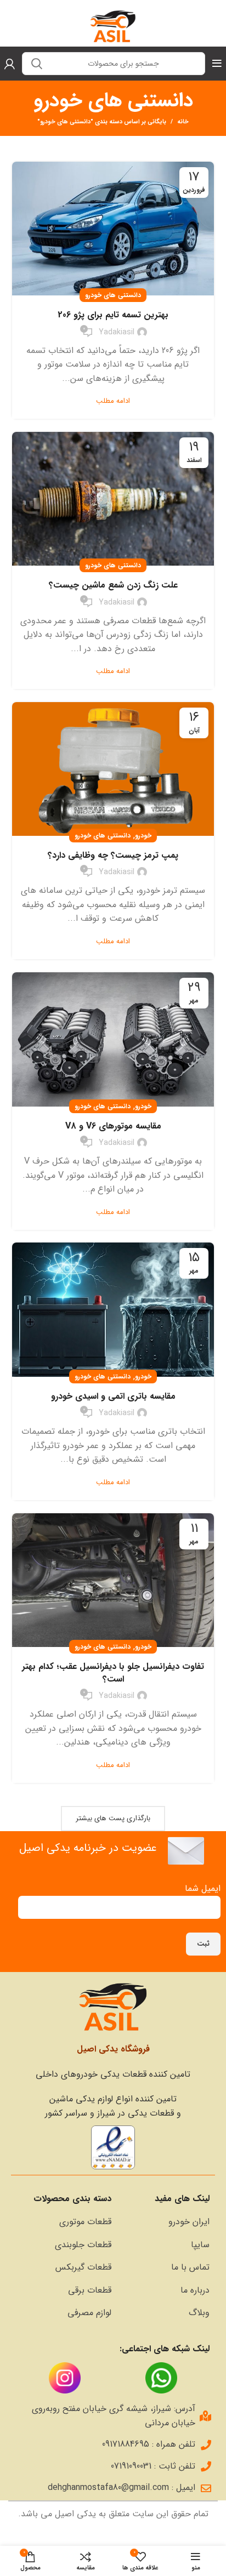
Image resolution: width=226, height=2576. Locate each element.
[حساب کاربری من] (10, 64)
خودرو (143, 836)
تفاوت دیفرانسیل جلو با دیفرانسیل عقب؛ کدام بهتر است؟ (113, 1672)
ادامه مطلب (113, 401)
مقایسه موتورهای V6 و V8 (113, 1126)
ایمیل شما (203, 1888)
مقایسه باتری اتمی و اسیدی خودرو (113, 1396)
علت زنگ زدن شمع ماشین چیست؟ (113, 585)
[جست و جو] (37, 64)
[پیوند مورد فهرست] (166, 2222)
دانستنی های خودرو (113, 295)
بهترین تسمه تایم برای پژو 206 (113, 315)
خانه (183, 122)
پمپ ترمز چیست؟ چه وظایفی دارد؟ (113, 855)
